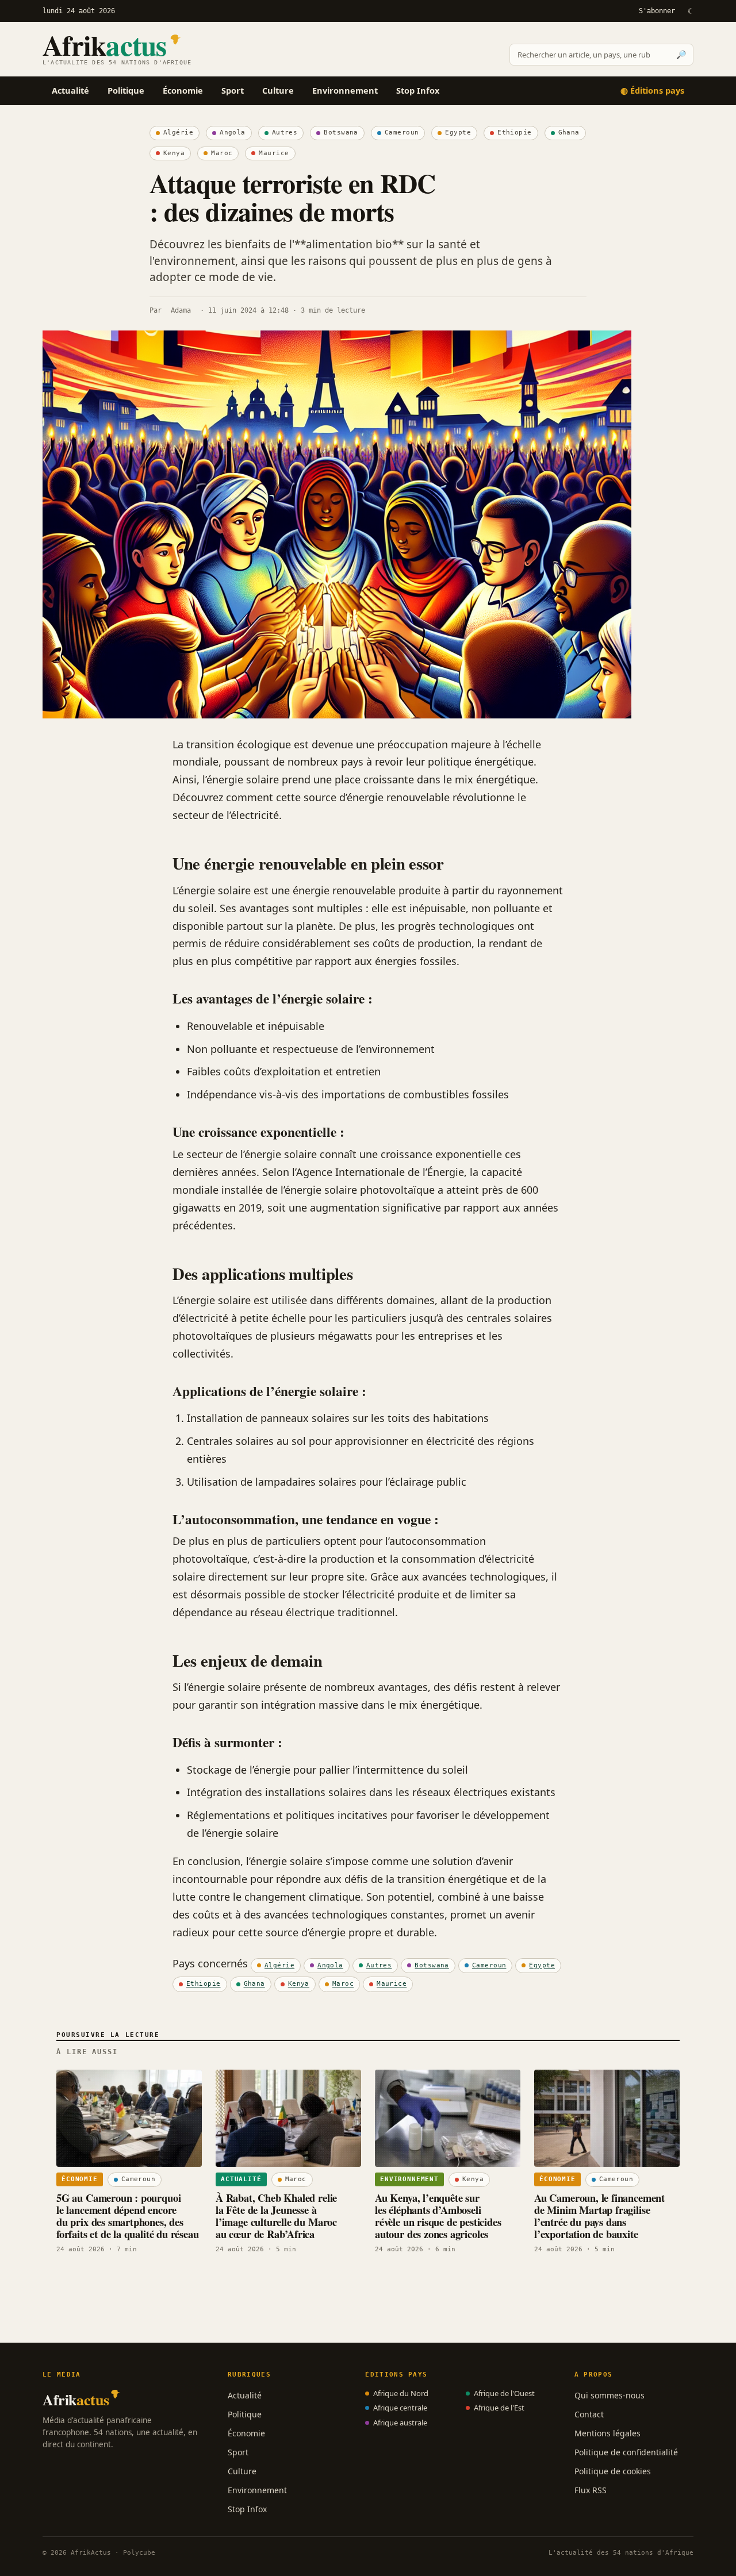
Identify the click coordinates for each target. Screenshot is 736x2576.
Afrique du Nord (401, 2393)
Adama (181, 310)
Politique (126, 90)
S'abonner (657, 11)
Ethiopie (515, 132)
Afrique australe (400, 2423)
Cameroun (402, 132)
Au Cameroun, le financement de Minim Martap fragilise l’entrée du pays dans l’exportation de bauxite (599, 2216)
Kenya (174, 153)
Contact (589, 2414)
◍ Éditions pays (652, 90)
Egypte (458, 132)
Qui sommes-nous (609, 2395)
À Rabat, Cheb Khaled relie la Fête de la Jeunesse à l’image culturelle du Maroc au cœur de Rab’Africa (276, 2216)
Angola (233, 132)
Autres (285, 132)
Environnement (345, 90)
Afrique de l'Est (499, 2408)
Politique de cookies (613, 2471)
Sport (233, 90)
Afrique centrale (400, 2408)
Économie (183, 90)
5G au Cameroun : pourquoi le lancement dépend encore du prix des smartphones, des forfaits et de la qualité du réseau (128, 2216)
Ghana (569, 132)
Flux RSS (591, 2490)
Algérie (178, 132)
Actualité (70, 90)
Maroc (222, 153)
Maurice (274, 153)
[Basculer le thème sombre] (690, 11)
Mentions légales (607, 2433)
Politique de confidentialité (626, 2452)
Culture (278, 90)
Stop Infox (418, 90)
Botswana (341, 132)
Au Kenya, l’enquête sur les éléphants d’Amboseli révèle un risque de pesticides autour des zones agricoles (438, 2216)
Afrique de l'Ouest (504, 2393)
